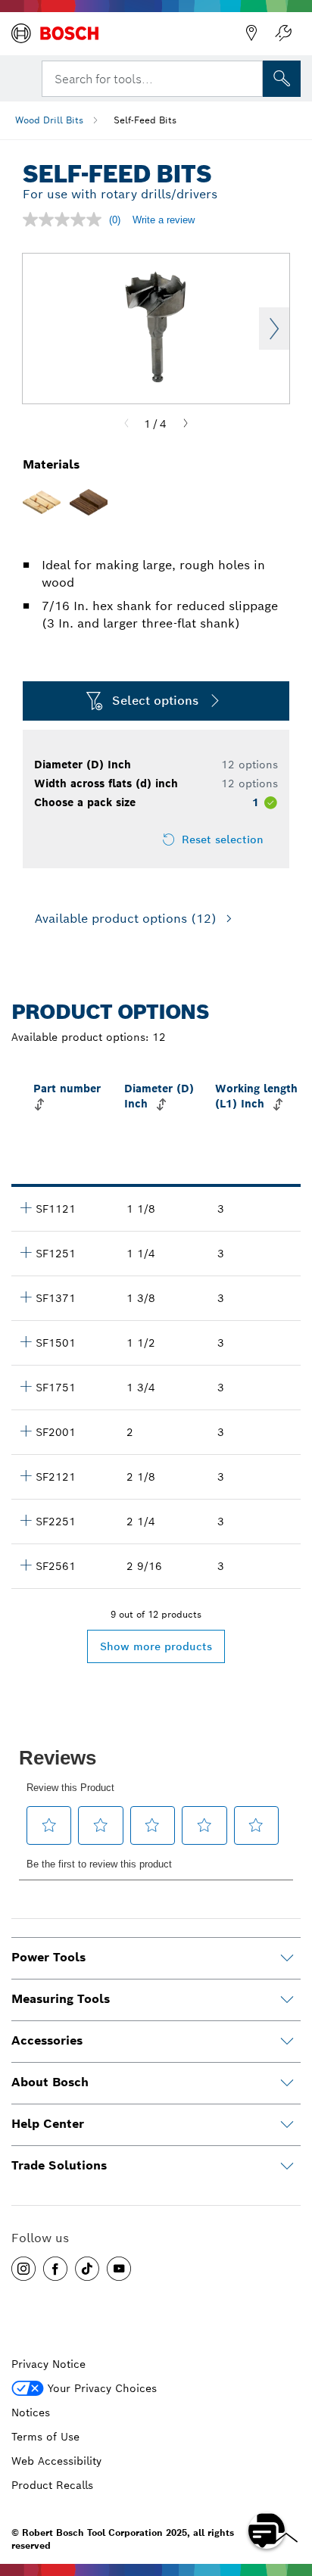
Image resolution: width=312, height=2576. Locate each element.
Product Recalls (52, 2485)
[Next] (186, 424)
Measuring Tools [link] (61, 1999)
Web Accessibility (56, 2461)
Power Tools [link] (48, 1957)
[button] (23, 2269)
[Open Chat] (267, 2531)
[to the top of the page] (289, 2487)
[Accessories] (287, 2042)
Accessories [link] (47, 2040)
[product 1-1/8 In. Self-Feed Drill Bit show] (26, 1207)
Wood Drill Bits (49, 120)
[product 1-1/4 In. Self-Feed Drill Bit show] (26, 1252)
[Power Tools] (287, 1958)
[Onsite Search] (282, 79)
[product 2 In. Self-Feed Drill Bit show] (26, 1431)
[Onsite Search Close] (250, 77)
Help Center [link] (48, 2124)
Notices (31, 2412)
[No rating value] (66, 220)
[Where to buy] (251, 33)
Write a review (164, 220)
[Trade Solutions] (287, 2166)
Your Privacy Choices (102, 2388)
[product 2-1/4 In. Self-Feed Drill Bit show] (26, 1520)
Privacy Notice (48, 2364)
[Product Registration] (283, 33)
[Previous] (126, 424)
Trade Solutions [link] (59, 2165)
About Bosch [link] (50, 2082)
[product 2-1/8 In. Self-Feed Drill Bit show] (26, 1475)
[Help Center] (287, 2125)
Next (274, 329)
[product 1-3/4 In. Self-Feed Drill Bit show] (26, 1386)
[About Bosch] (287, 2083)
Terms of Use (45, 2437)
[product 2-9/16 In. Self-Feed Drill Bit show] (26, 1565)
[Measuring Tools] (287, 2000)
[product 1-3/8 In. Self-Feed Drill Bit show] (26, 1297)
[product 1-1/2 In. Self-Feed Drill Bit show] (26, 1341)
